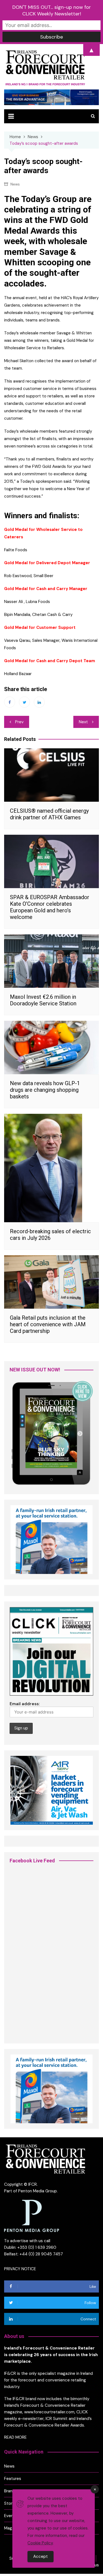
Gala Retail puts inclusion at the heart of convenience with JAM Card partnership (48, 1324)
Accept (41, 2556)
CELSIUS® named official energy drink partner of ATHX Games (49, 814)
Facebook (10, 702)
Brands (11, 2491)
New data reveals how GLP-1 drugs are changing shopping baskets (45, 1090)
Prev (19, 722)
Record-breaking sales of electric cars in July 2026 (50, 1235)
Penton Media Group (37, 2191)
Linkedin (39, 702)
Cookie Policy (40, 2543)
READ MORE (15, 2437)
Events (11, 2516)
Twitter (24, 702)
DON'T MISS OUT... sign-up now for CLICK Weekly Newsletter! (52, 10)
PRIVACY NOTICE (20, 2269)
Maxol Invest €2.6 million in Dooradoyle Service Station (43, 1000)
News (15, 184)
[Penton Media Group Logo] (32, 2216)
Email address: (25, 1704)
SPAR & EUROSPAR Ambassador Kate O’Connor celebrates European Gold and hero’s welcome (50, 907)
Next (83, 722)
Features (13, 2479)
